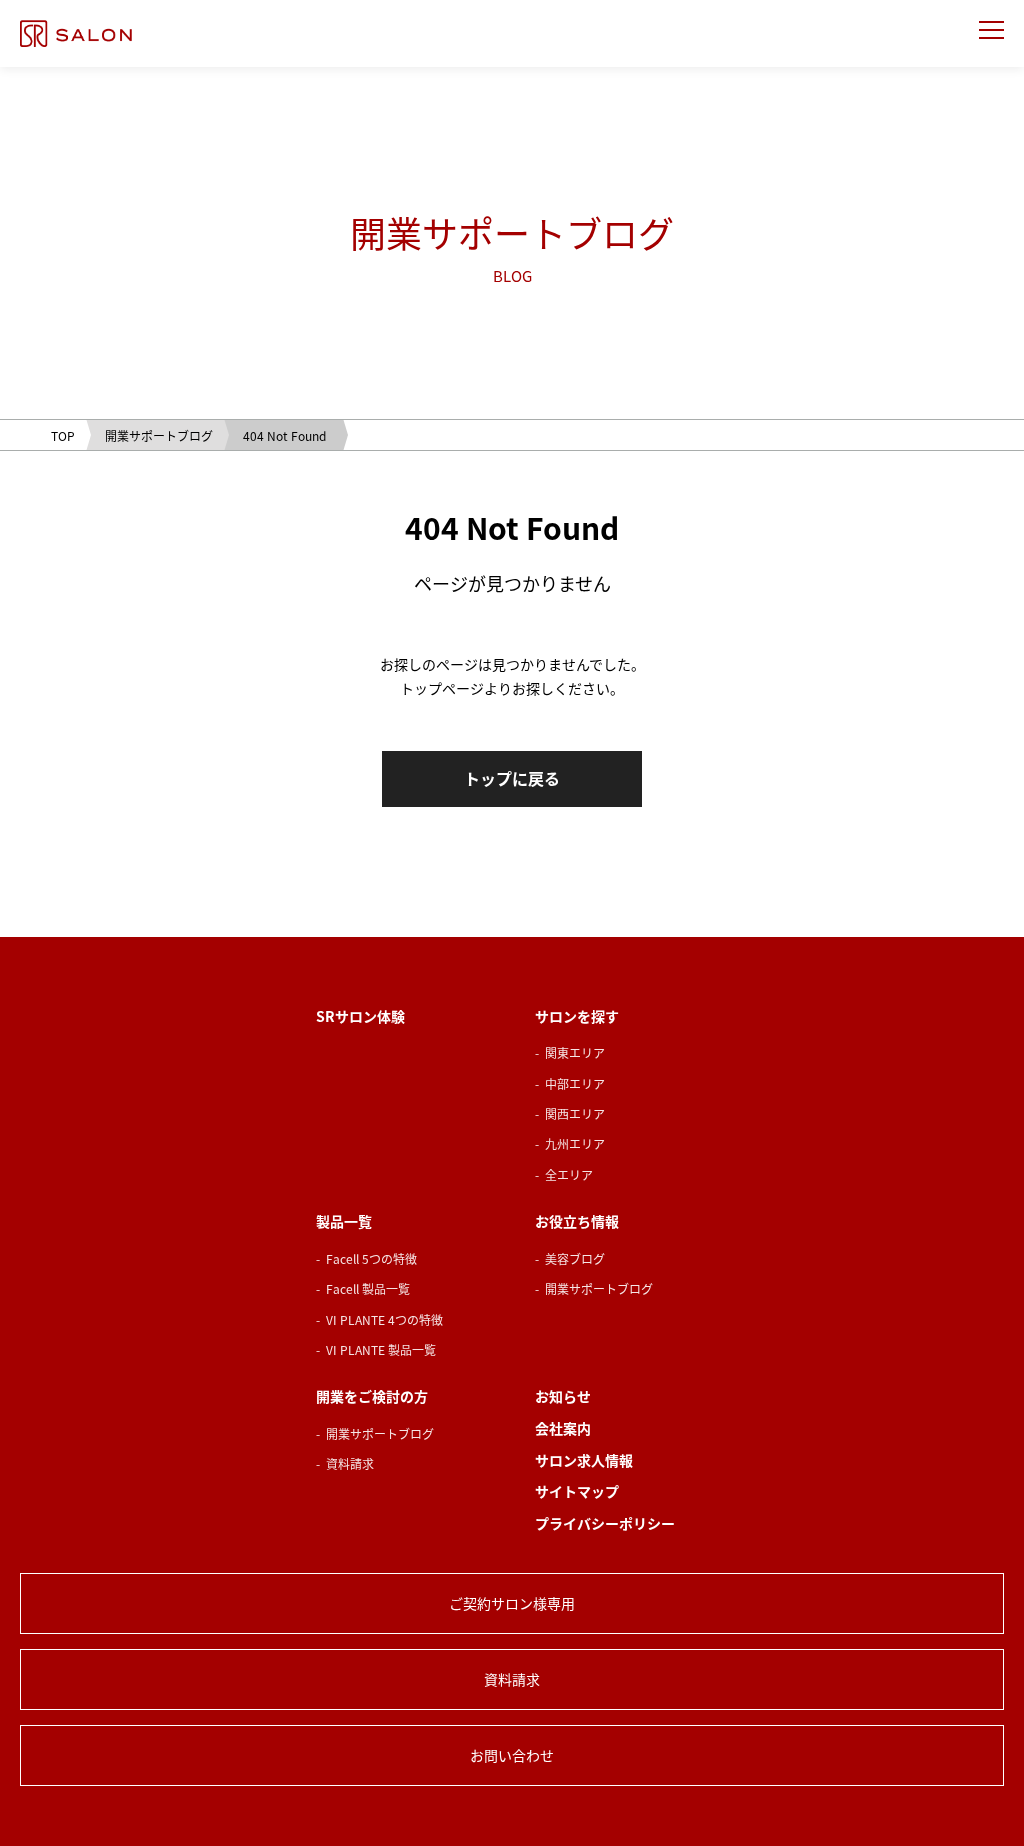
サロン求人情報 (584, 1460)
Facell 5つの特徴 (371, 1258)
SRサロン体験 (360, 1016)
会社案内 (563, 1428)
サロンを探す (577, 1016)
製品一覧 (344, 1221)
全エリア (569, 1174)
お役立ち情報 (577, 1221)
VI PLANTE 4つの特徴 (384, 1319)
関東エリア (575, 1052)
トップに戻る (512, 778)
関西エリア (575, 1113)
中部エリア (575, 1083)
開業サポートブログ (599, 1288)
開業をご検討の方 (372, 1396)
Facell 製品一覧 (368, 1288)
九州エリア (575, 1143)
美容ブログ (575, 1258)
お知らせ (563, 1396)
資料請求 (350, 1463)
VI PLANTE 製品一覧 (381, 1349)
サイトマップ (577, 1491)
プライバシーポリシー (605, 1523)
